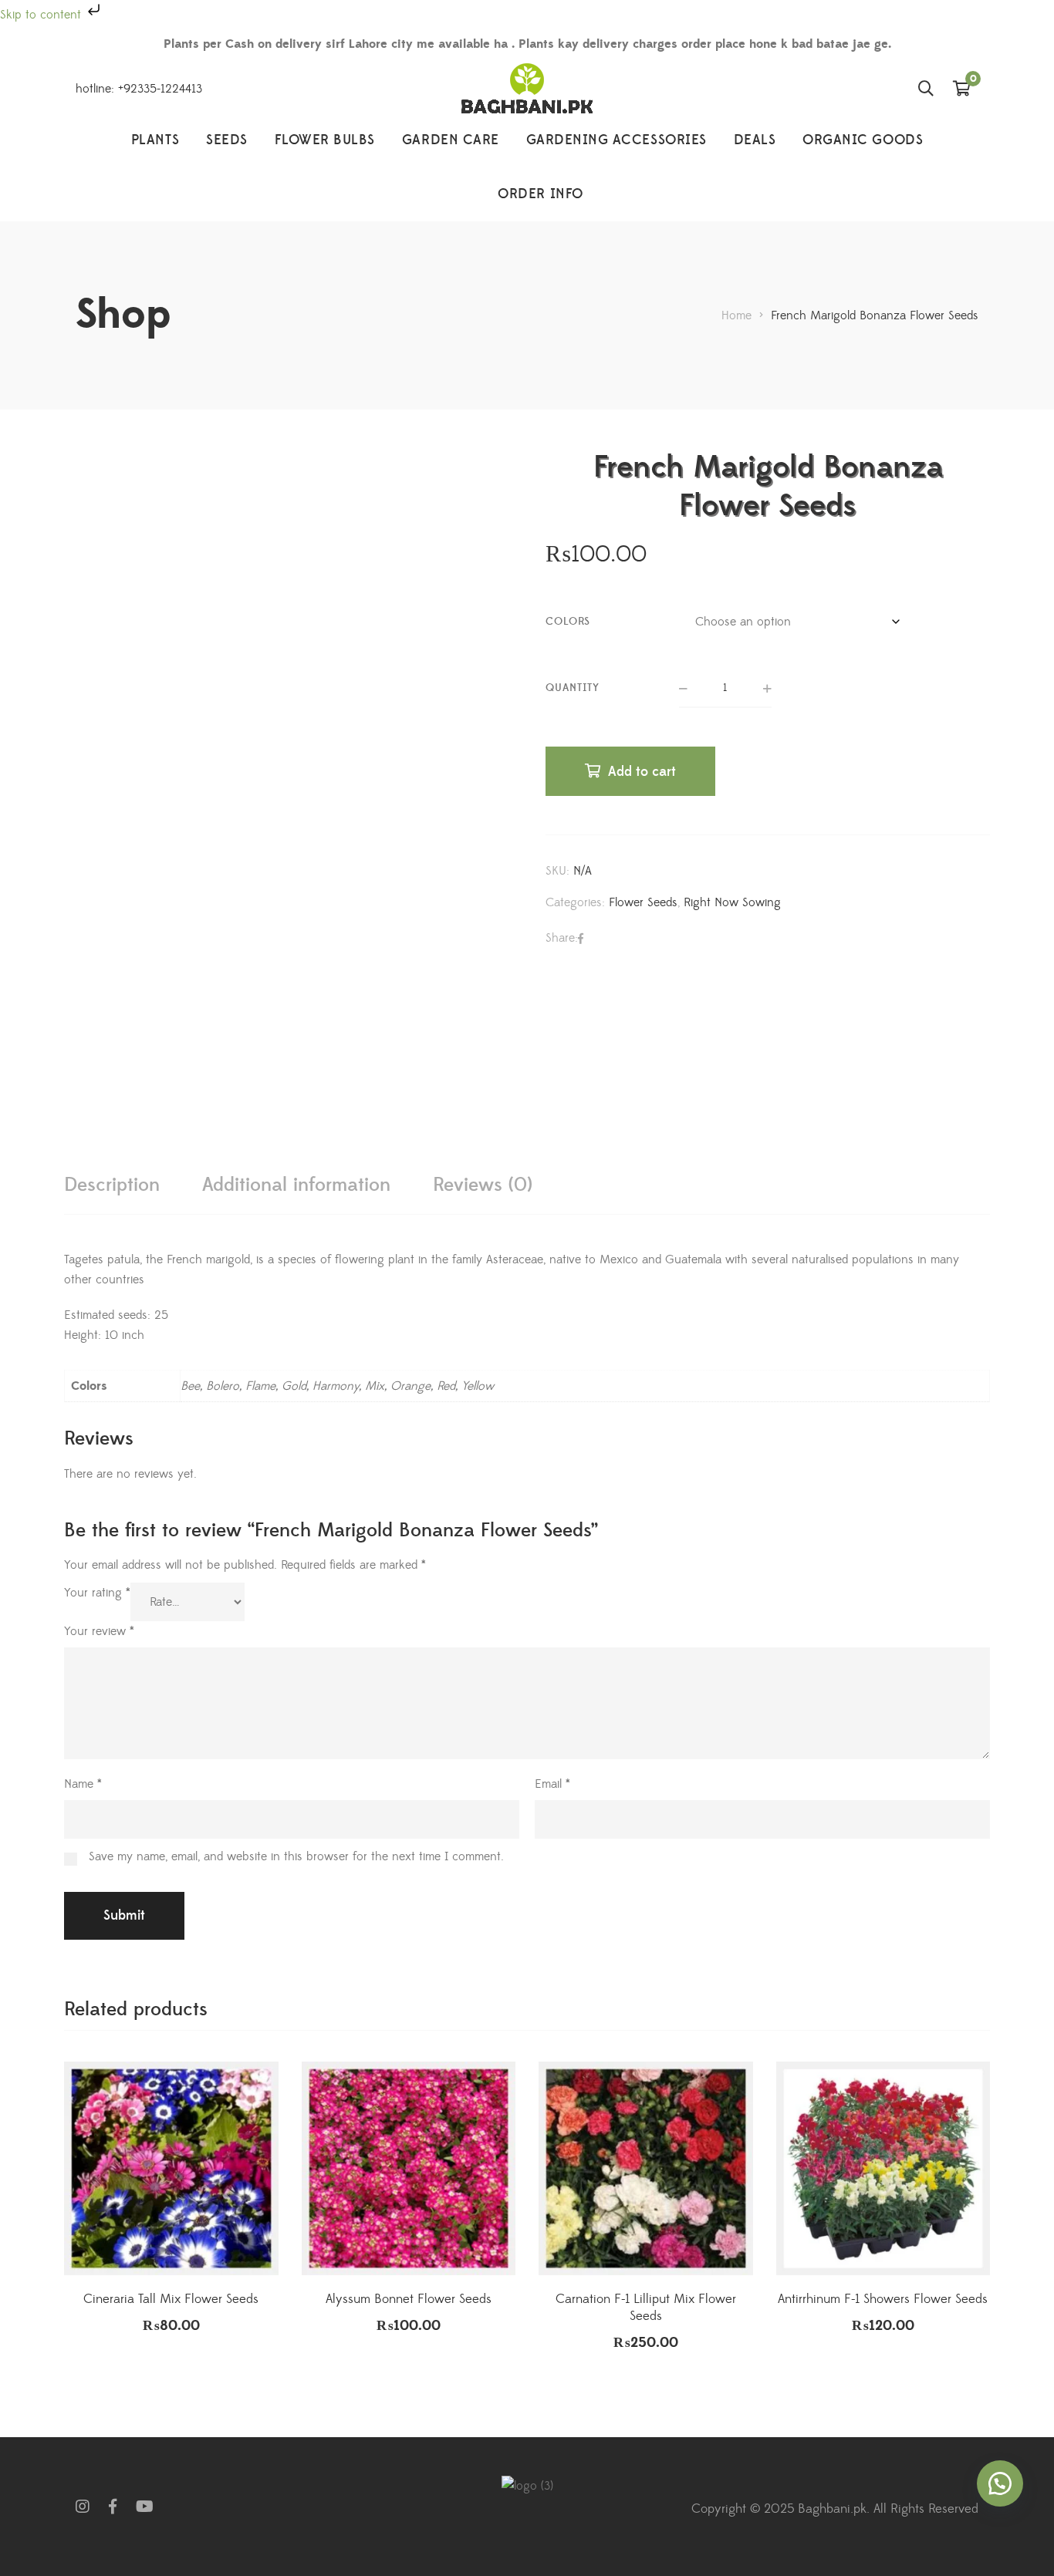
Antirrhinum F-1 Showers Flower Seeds (883, 2299)
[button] (1000, 2483)
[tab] (112, 1185)
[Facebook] (581, 939)
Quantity (573, 688)
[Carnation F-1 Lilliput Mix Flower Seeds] (646, 2169)
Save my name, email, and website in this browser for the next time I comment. (296, 1856)
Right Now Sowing (732, 902)
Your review (99, 1631)
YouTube (145, 2507)
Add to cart (642, 772)
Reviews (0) (483, 1185)
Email (552, 1784)
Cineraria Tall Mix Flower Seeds (171, 2299)
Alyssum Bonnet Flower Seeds (409, 2299)
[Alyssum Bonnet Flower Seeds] (409, 2169)
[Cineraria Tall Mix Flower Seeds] (171, 2169)
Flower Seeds (643, 902)
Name (83, 1784)
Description (112, 1185)
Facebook (113, 2507)
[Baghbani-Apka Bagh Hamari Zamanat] (527, 88)
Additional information (296, 1185)
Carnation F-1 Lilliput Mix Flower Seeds (646, 2308)
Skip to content (42, 15)
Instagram (83, 2507)
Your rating (97, 1593)
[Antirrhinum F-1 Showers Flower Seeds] (883, 2169)
